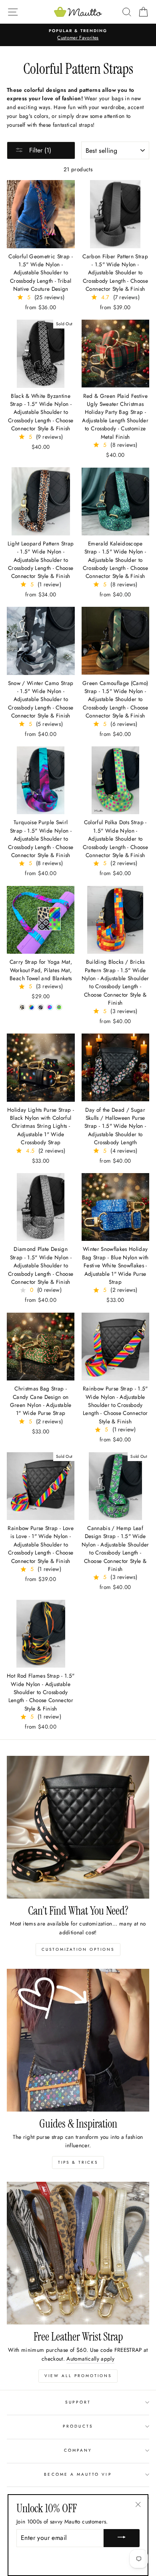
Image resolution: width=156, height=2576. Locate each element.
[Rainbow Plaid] (31, 1007)
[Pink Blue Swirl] (50, 1007)
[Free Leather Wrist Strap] (78, 2253)
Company (78, 2450)
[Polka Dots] (59, 1007)
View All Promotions (78, 2376)
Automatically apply (90, 2359)
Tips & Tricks (78, 2162)
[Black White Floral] (41, 1007)
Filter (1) (39, 150)
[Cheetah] (22, 1007)
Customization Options (78, 1949)
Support (78, 2402)
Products (78, 2426)
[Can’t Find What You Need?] (78, 1827)
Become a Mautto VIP (78, 2474)
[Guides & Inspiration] (78, 2040)
